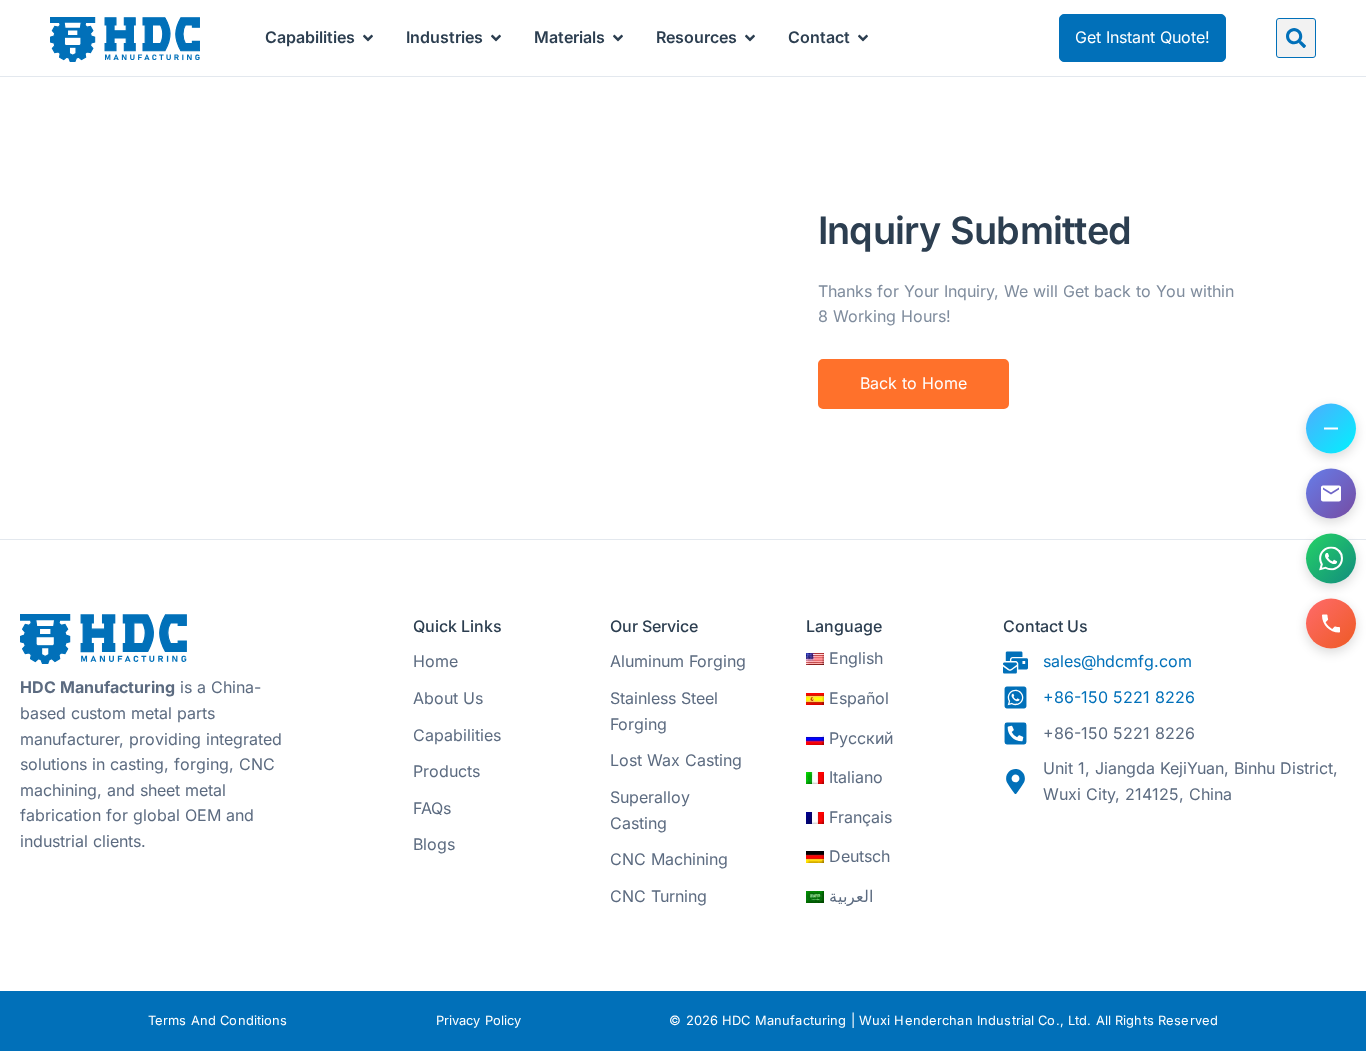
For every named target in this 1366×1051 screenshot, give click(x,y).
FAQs (432, 808)
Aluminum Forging (678, 661)
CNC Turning (658, 896)
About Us (448, 698)
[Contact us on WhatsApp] (1331, 558)
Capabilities (457, 735)
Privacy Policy (479, 1020)
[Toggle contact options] (1331, 428)
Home (435, 661)
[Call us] (1331, 623)
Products (446, 771)
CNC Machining (669, 859)
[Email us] (1331, 493)
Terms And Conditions (218, 1020)
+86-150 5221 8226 (1119, 697)
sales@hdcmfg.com (1117, 661)
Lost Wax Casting (676, 760)
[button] (1296, 38)
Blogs (434, 844)
